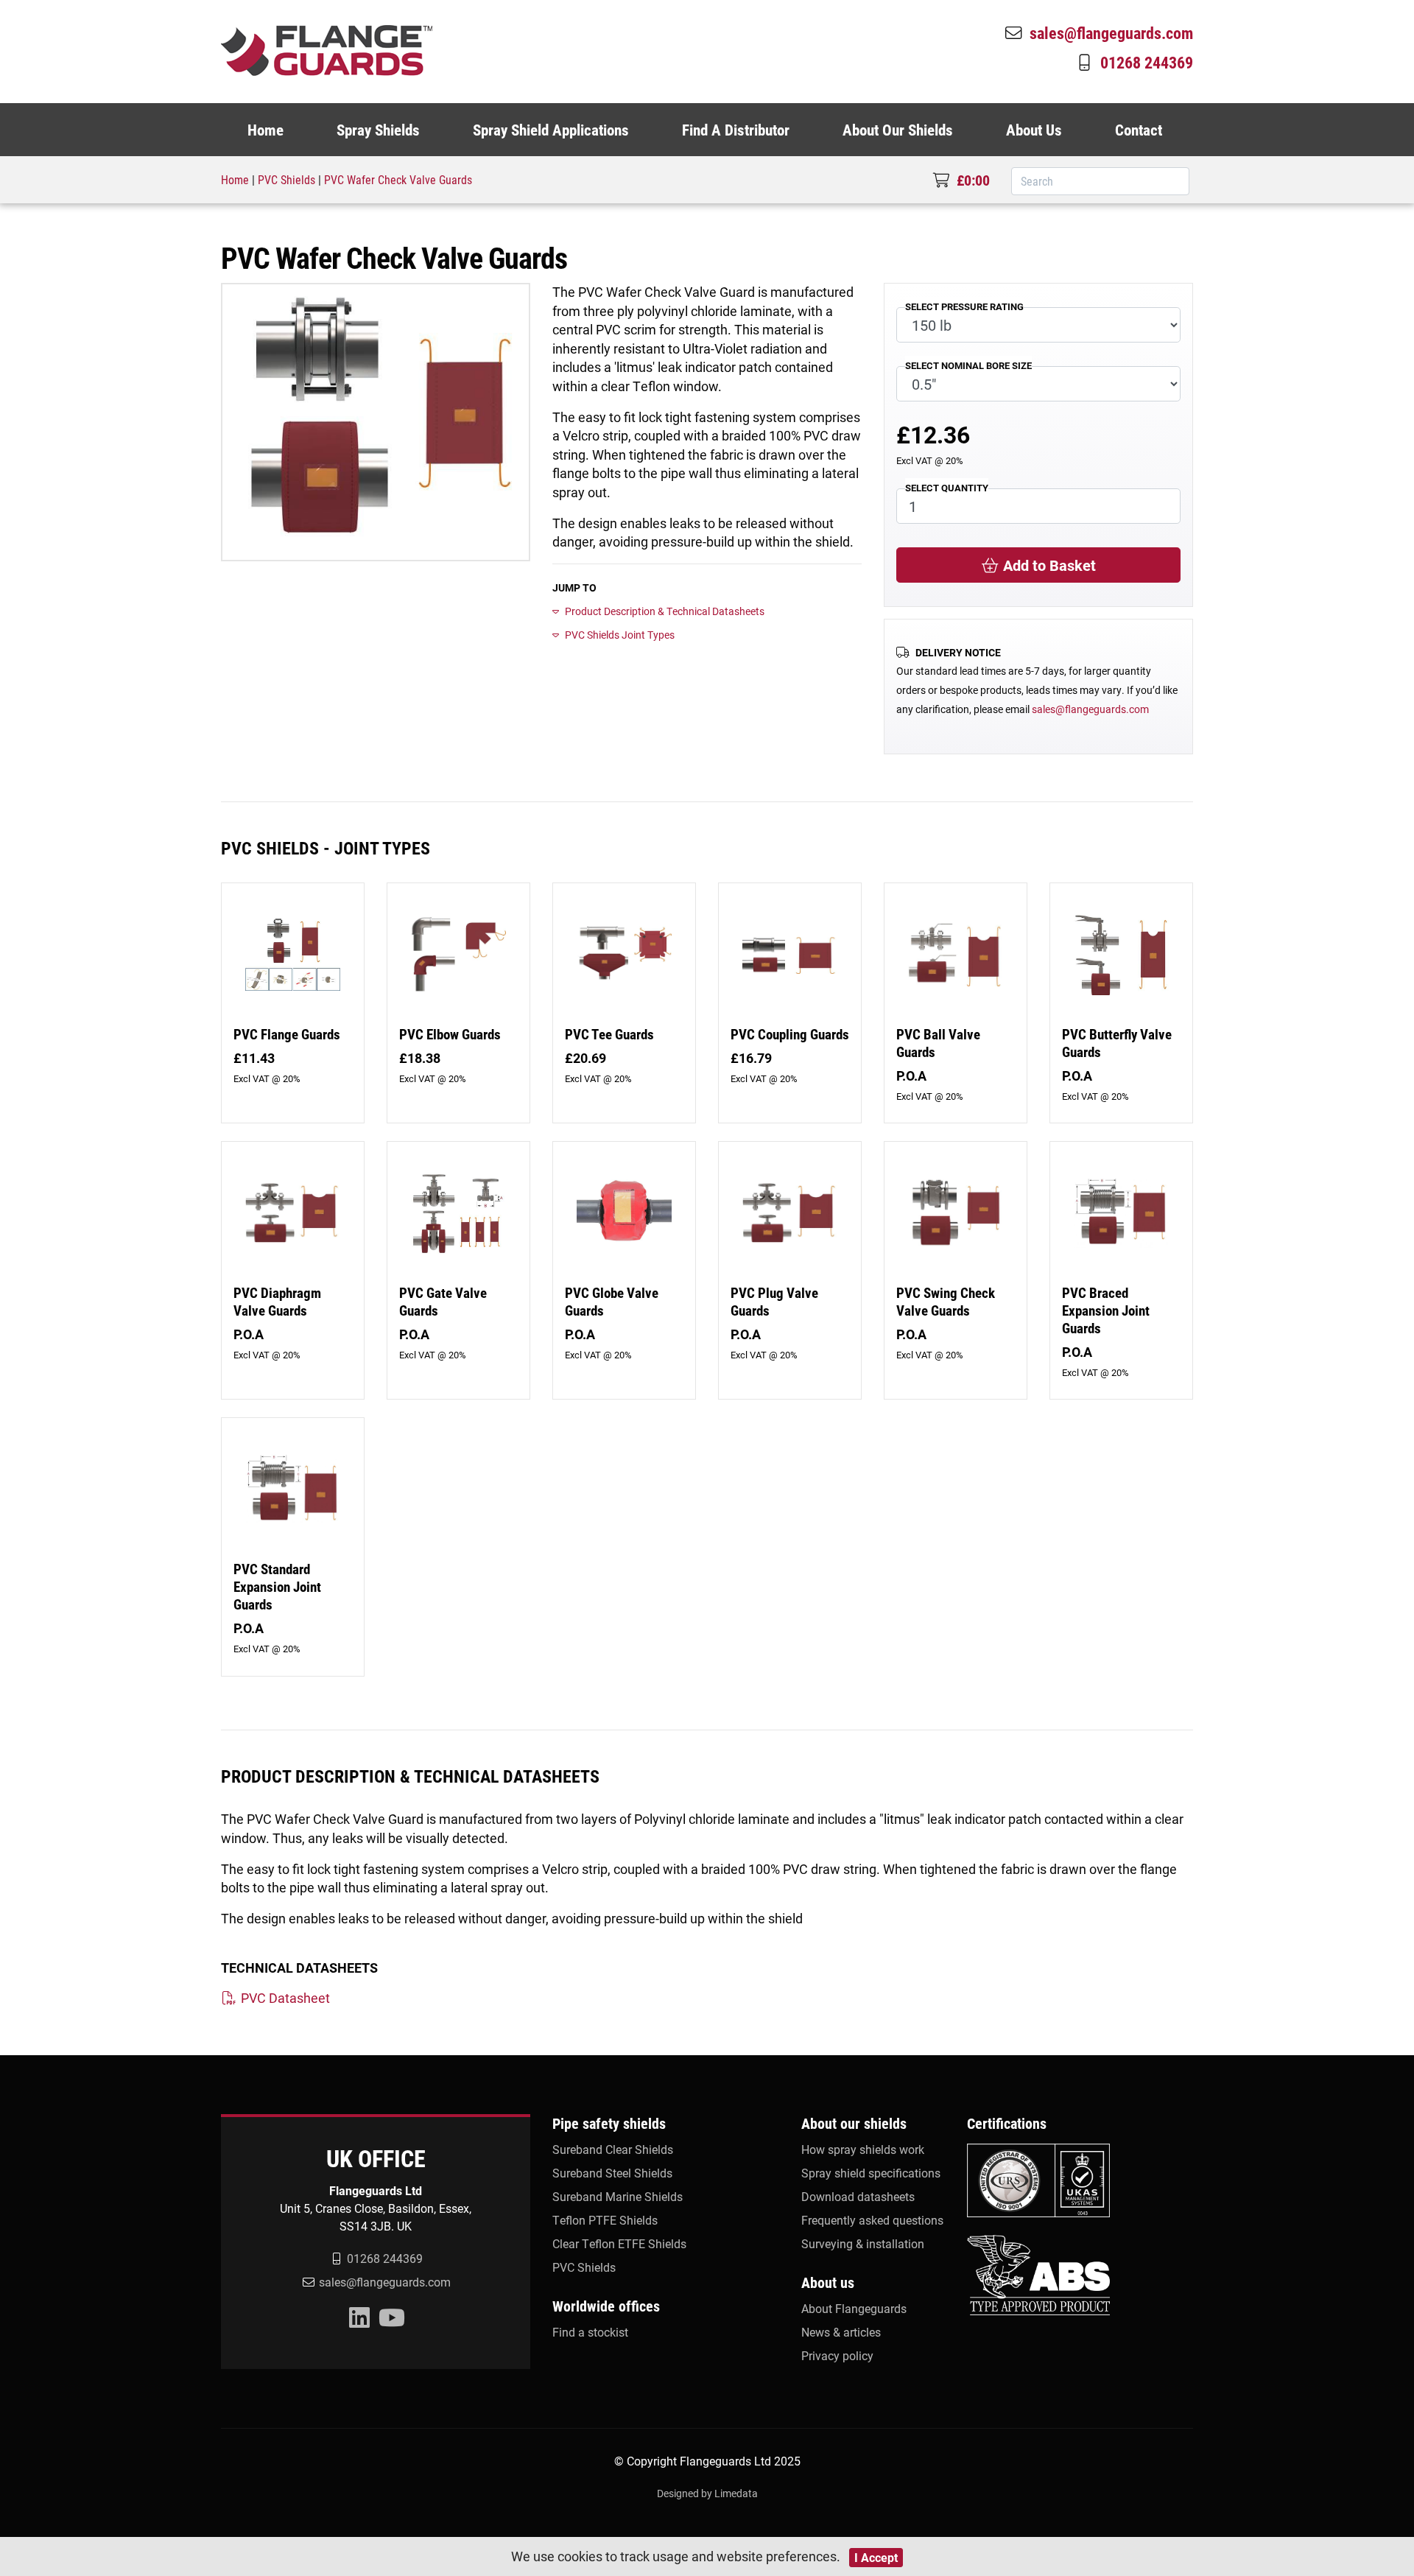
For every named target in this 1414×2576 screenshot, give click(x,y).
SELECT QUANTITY (947, 487)
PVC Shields (286, 179)
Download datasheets (858, 2196)
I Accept (876, 2557)
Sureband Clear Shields (613, 2149)
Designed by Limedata (707, 2493)
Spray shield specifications (871, 2173)
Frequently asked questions (872, 2220)
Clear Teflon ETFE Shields (619, 2243)
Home (265, 130)
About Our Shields (898, 130)
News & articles (841, 2332)
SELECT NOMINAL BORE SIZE (968, 365)
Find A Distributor (736, 130)
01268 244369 (1147, 62)
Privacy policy (837, 2355)
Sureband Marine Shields (618, 2196)
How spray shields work (863, 2149)
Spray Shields (378, 130)
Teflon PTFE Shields (605, 2220)
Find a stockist (590, 2332)
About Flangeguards (854, 2308)
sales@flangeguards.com (1111, 32)
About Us (1034, 130)
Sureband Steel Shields (612, 2173)
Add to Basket (1048, 565)
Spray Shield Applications (551, 130)
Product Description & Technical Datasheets (665, 611)
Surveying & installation (863, 2243)
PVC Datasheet (284, 1998)
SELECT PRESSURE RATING (964, 306)
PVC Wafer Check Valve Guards (398, 179)
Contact (1139, 130)
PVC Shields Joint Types (620, 635)
